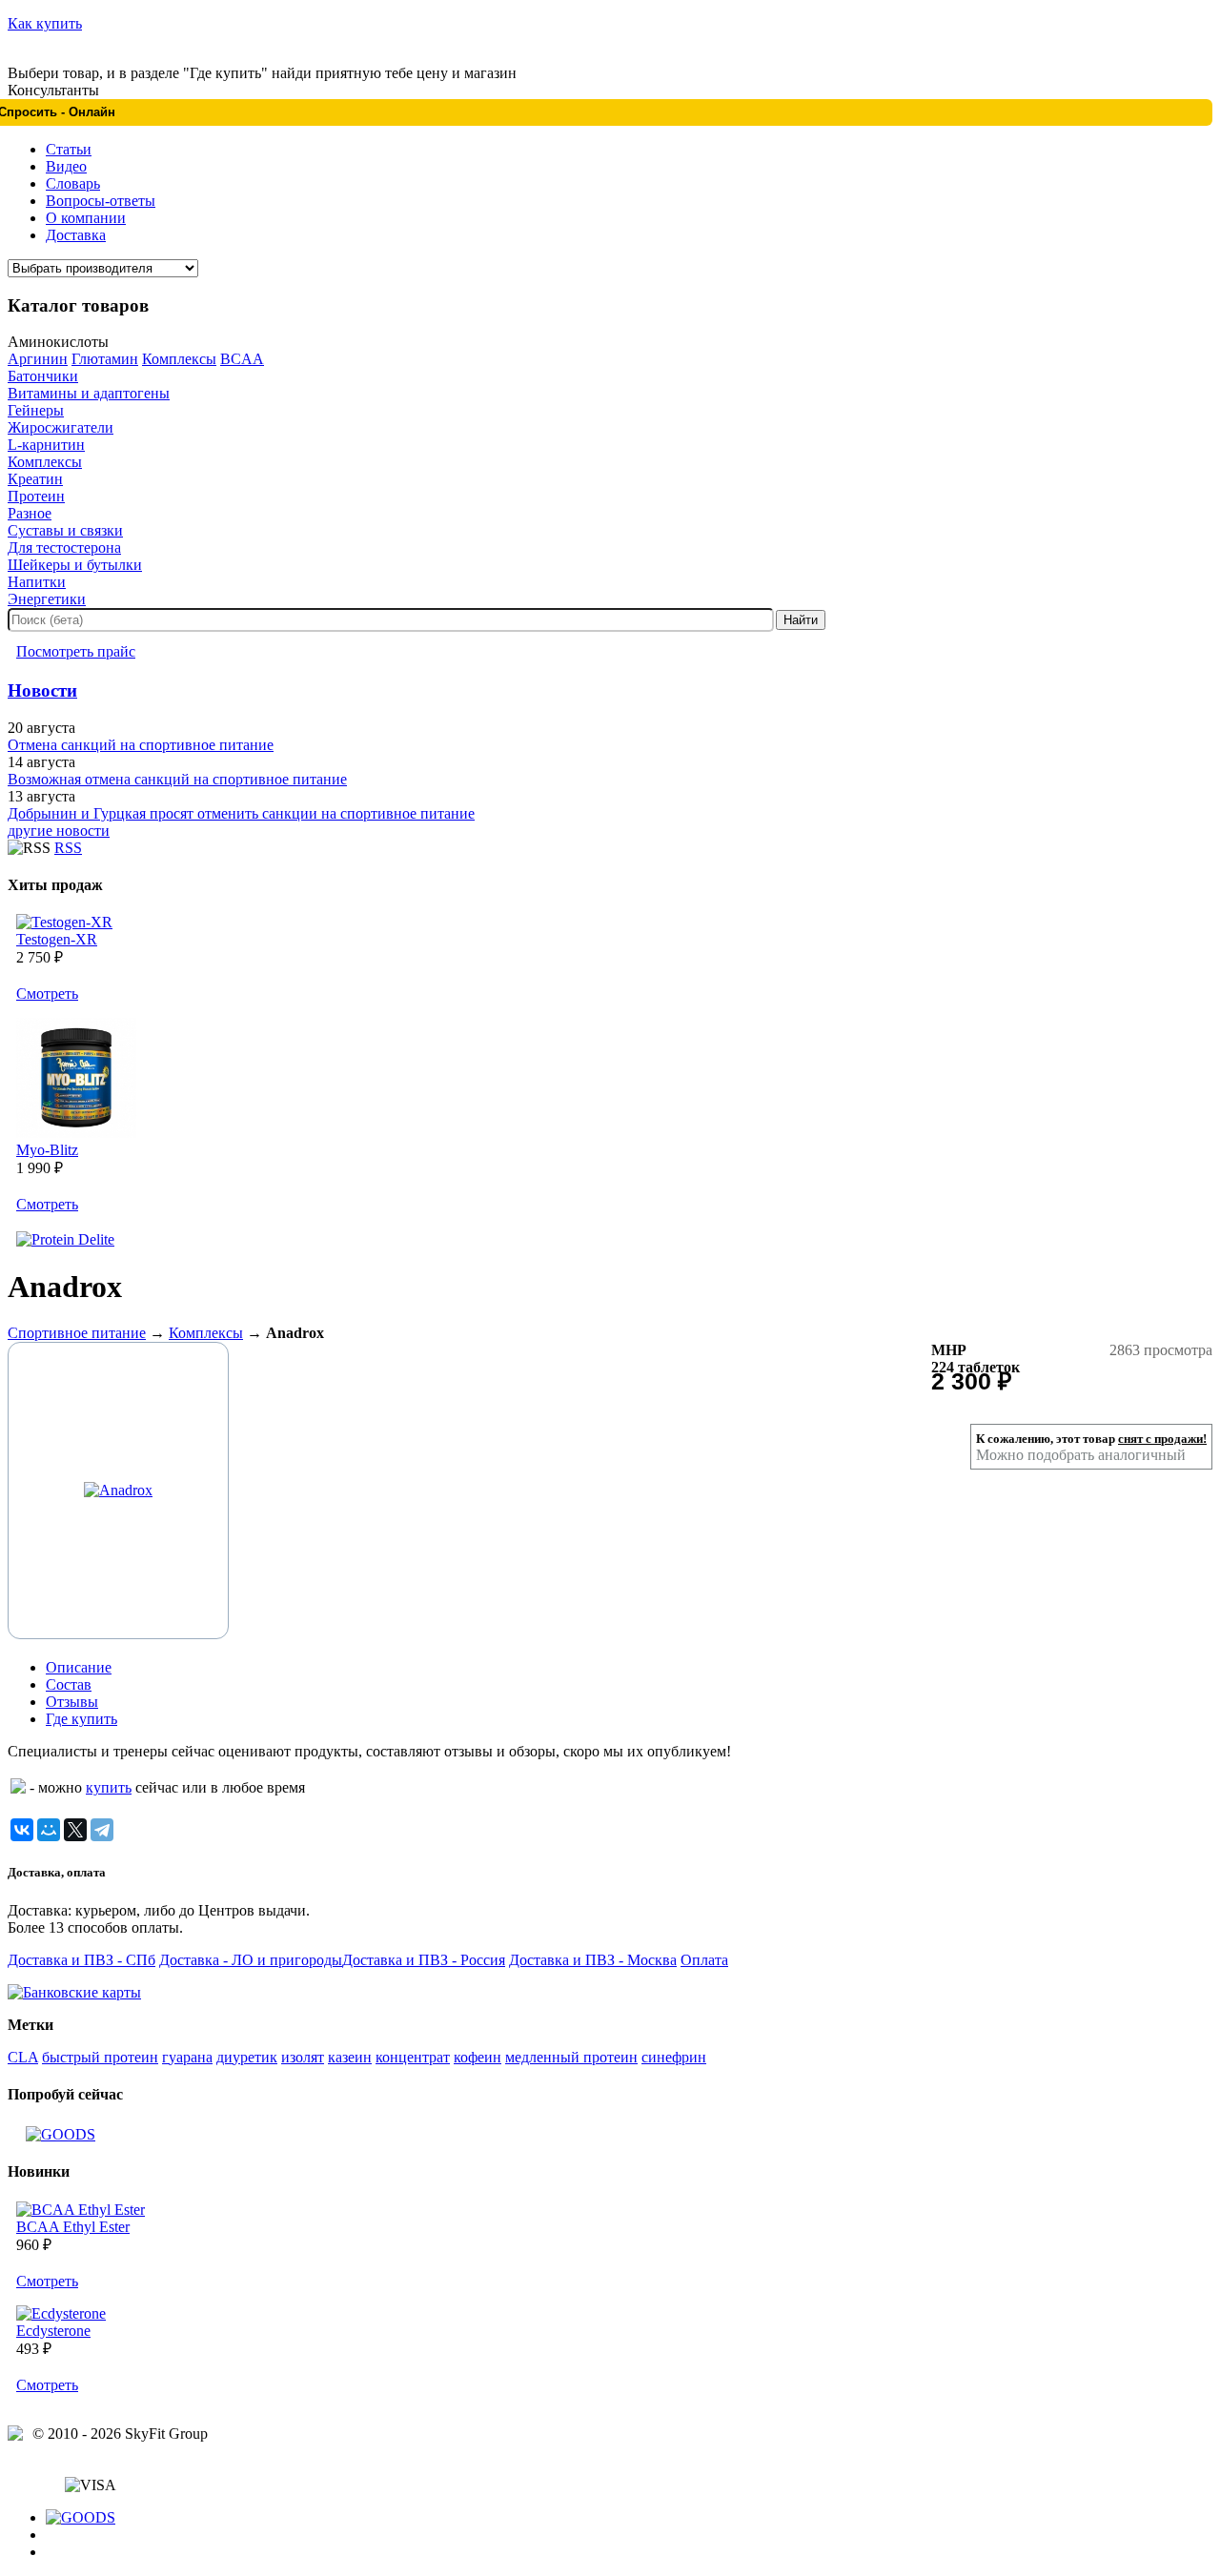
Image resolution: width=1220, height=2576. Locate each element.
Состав (69, 1684)
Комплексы (179, 359)
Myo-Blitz (47, 1150)
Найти (801, 620)
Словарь (73, 183)
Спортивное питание (77, 1333)
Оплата (704, 1960)
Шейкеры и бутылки (75, 565)
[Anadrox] (118, 1490)
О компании (86, 218)
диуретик (247, 2057)
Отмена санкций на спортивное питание (141, 745)
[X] (75, 1830)
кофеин (478, 2057)
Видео (66, 166)
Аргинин (38, 359)
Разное (30, 513)
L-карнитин (46, 445)
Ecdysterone (53, 2331)
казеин (350, 2057)
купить (109, 1787)
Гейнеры (36, 410)
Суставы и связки (65, 530)
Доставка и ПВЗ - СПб (81, 1960)
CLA (23, 2057)
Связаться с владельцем (84, 2468)
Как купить (45, 23)
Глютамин (105, 359)
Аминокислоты (58, 342)
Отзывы (72, 1702)
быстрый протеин (100, 2057)
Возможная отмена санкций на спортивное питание (177, 779)
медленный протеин (571, 2057)
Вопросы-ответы (101, 201)
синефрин (674, 2057)
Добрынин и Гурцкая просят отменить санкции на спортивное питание (241, 813)
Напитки (37, 582)
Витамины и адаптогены (89, 393)
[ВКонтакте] (22, 1830)
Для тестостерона (64, 548)
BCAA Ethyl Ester (73, 2227)
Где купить (81, 1719)
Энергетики (47, 599)
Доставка (76, 235)
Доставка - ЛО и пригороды (251, 1960)
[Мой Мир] (49, 1830)
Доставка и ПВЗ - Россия (424, 1960)
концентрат (413, 2057)
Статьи (69, 149)
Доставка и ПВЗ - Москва (593, 1960)
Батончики (43, 376)
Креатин (35, 479)
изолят (303, 2057)
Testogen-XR (57, 939)
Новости (42, 690)
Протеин (36, 496)
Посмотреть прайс (76, 651)
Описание (79, 1667)
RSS (68, 848)
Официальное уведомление (97, 2451)
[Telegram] (102, 1830)
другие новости (59, 831)
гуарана (187, 2057)
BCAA (242, 359)
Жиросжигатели (61, 427)
